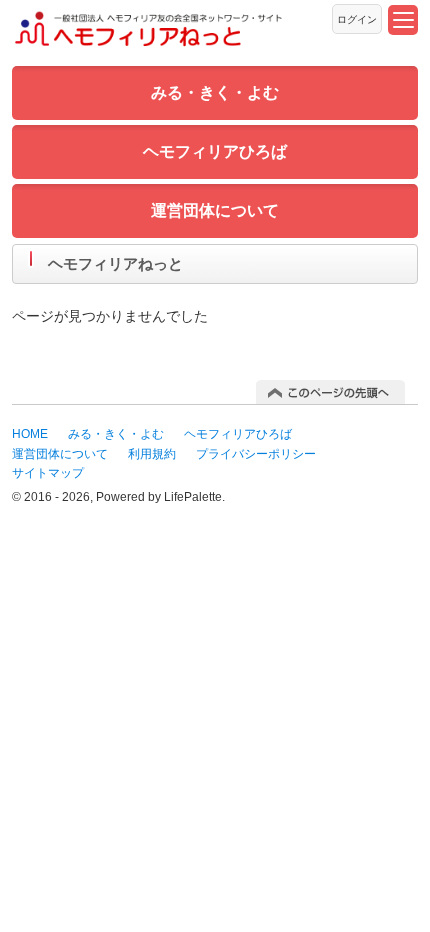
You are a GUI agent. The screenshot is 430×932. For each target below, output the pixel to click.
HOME (30, 434)
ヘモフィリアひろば (215, 151)
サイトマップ (48, 473)
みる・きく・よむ (215, 92)
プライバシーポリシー (256, 454)
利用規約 (152, 454)
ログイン (357, 19)
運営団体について (215, 210)
